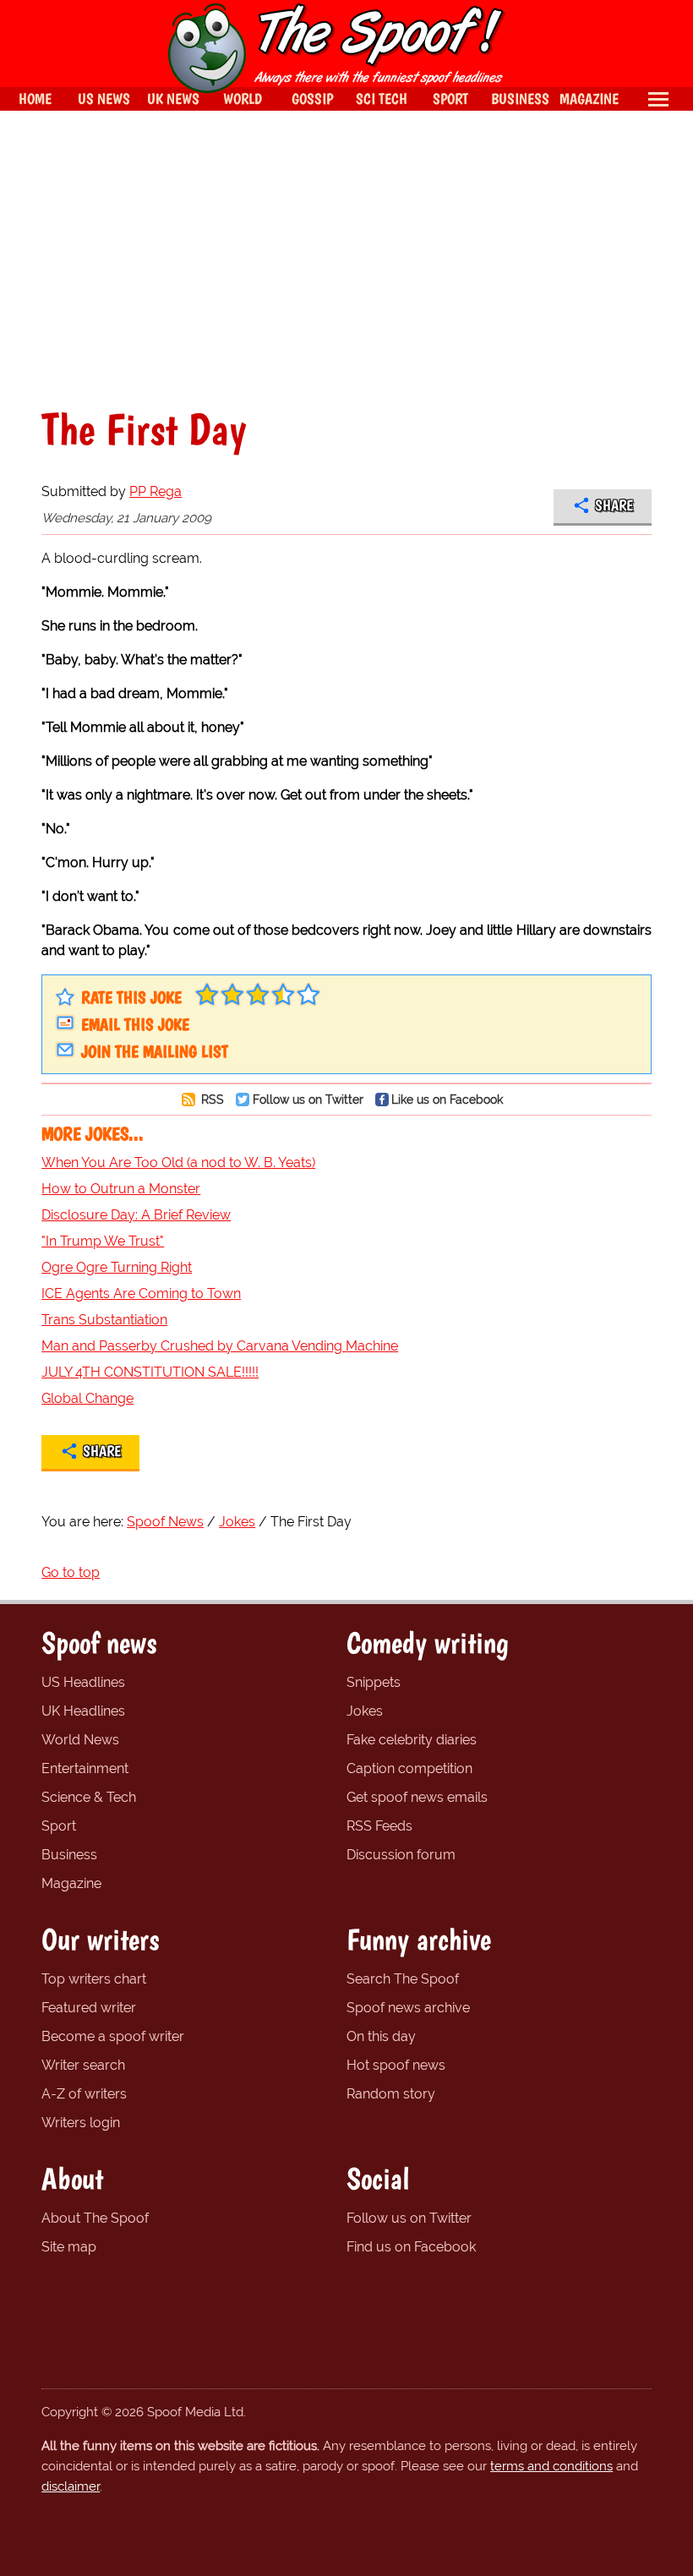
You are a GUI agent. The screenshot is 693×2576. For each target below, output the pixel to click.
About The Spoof (95, 2218)
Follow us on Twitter (308, 1099)
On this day (381, 2036)
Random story (391, 2094)
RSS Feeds (379, 1826)
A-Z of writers (84, 2094)
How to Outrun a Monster (121, 1189)
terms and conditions (551, 2466)
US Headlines (83, 1682)
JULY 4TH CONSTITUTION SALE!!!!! (150, 1372)
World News (80, 1740)
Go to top (71, 1572)
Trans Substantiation (104, 1320)
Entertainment (85, 1768)
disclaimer (71, 2486)
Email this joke (135, 1024)
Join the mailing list (155, 1051)
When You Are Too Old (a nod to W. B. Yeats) (178, 1162)
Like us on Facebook (447, 1099)
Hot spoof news (396, 2065)
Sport (59, 1826)
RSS (211, 1099)
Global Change (87, 1398)
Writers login (81, 2123)
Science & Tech (89, 1797)
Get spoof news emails (417, 1797)
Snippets (374, 1682)
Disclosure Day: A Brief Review (136, 1215)
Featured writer (89, 2008)
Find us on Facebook (411, 2247)
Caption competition (409, 1768)
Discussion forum (401, 1855)
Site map (69, 2247)
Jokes (365, 1711)
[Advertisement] (346, 259)
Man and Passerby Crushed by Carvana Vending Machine (220, 1346)
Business (69, 1855)
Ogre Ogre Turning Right (117, 1267)
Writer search (83, 2065)
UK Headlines (83, 1711)
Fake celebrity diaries (412, 1740)
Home (35, 98)
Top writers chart (94, 1979)
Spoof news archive (408, 2008)
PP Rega (156, 491)
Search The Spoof (403, 1979)
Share (614, 505)
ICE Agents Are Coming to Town (141, 1293)
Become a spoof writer (113, 2036)
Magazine (71, 1883)
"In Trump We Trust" (103, 1241)
